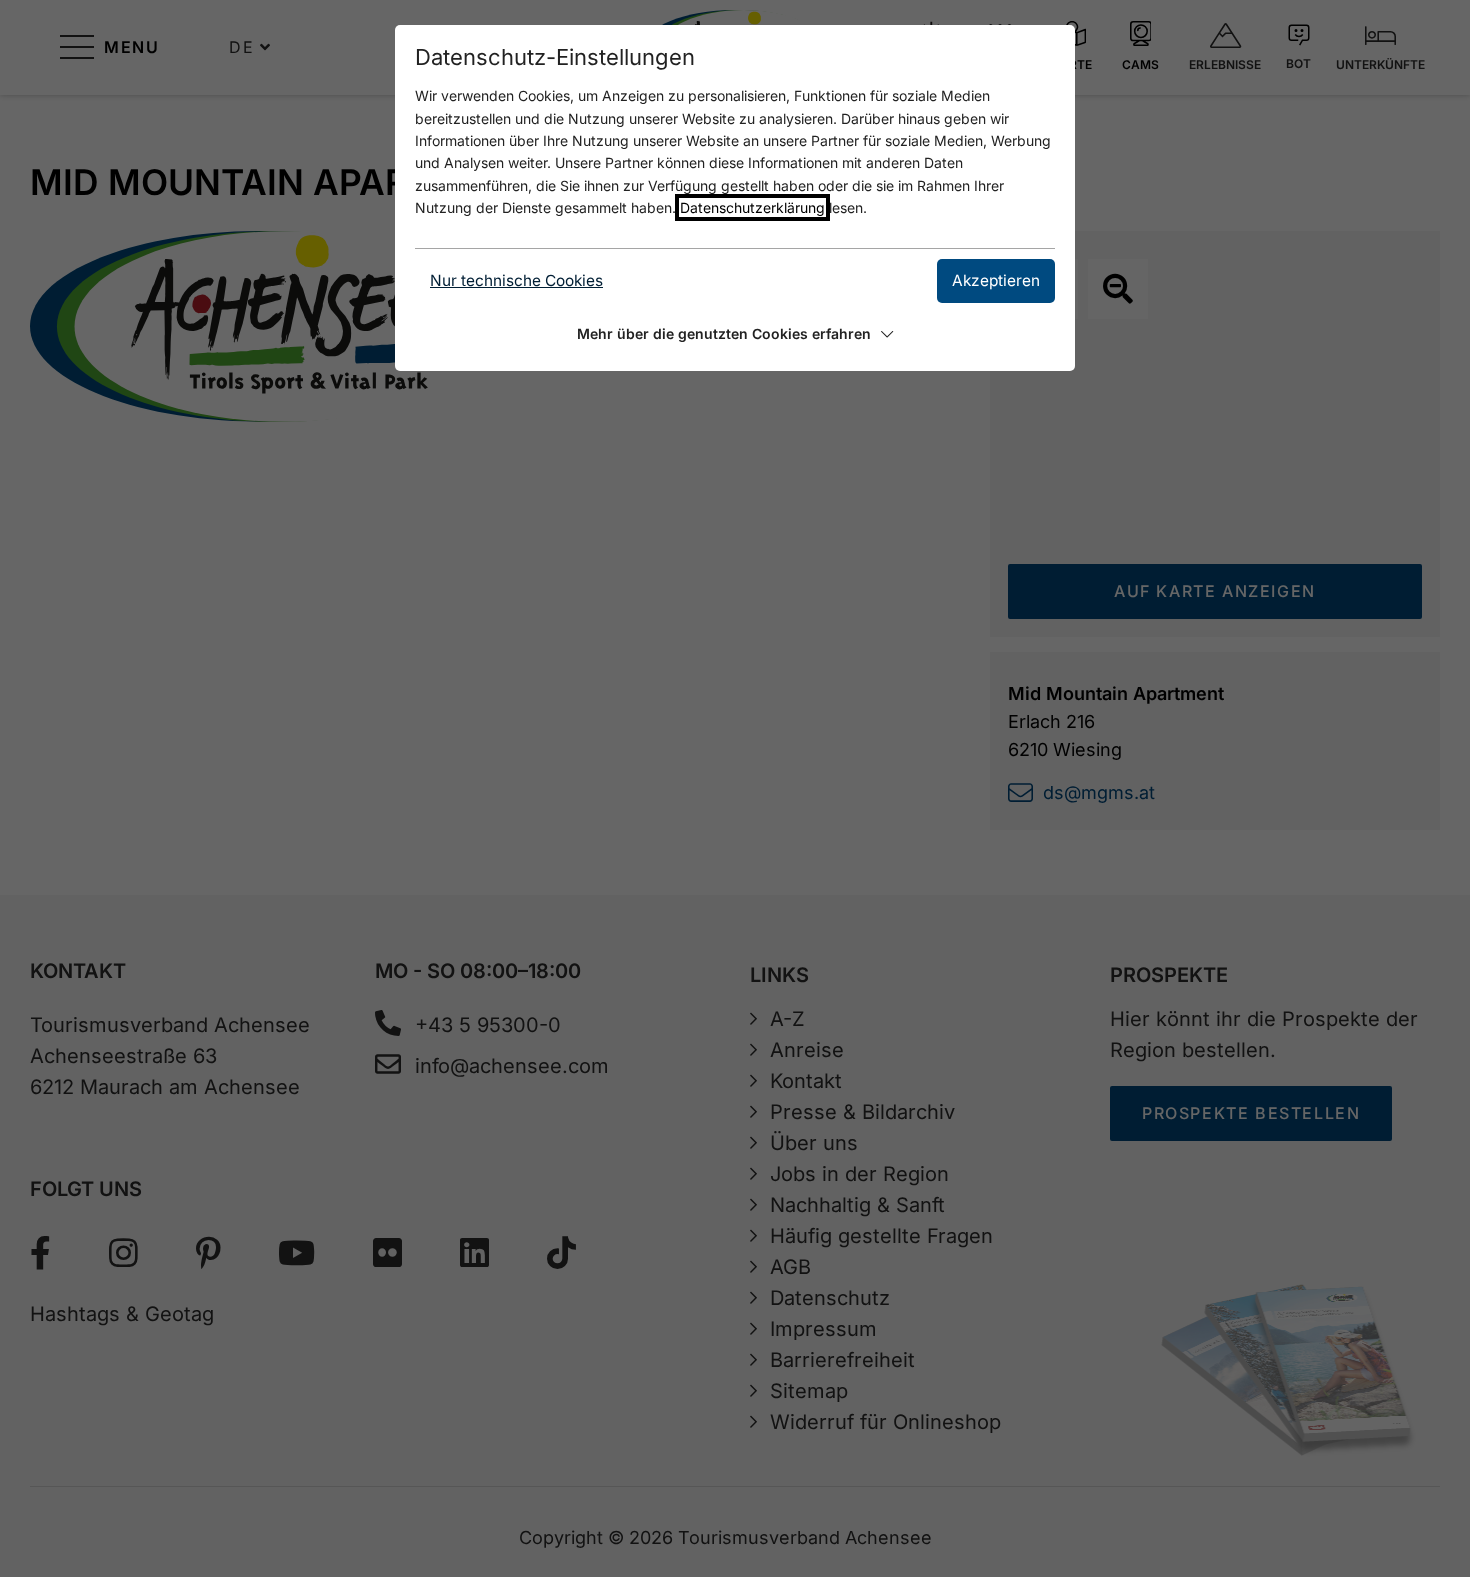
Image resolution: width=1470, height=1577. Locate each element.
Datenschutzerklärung (752, 207)
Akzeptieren (996, 280)
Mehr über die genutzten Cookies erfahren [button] (724, 333)
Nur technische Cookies (516, 280)
